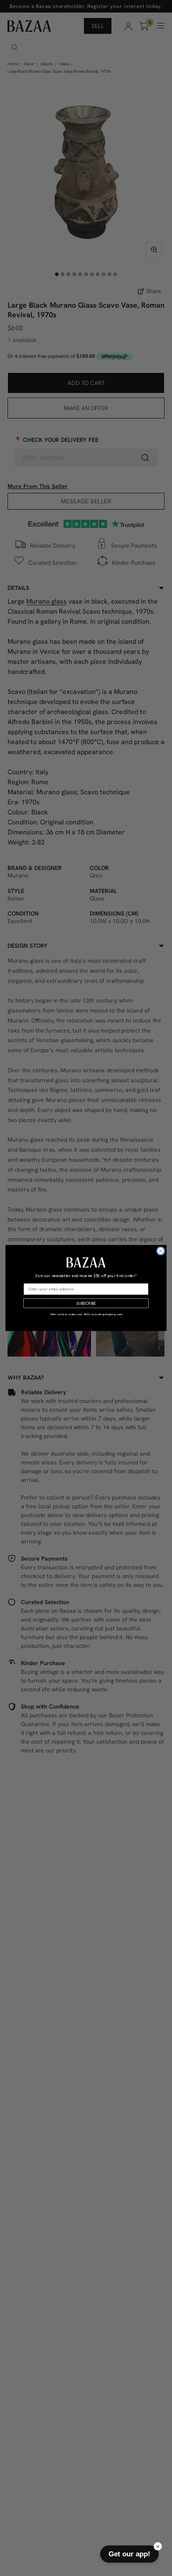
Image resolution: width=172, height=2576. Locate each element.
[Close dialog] (161, 1251)
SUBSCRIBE (86, 1303)
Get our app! (129, 2554)
